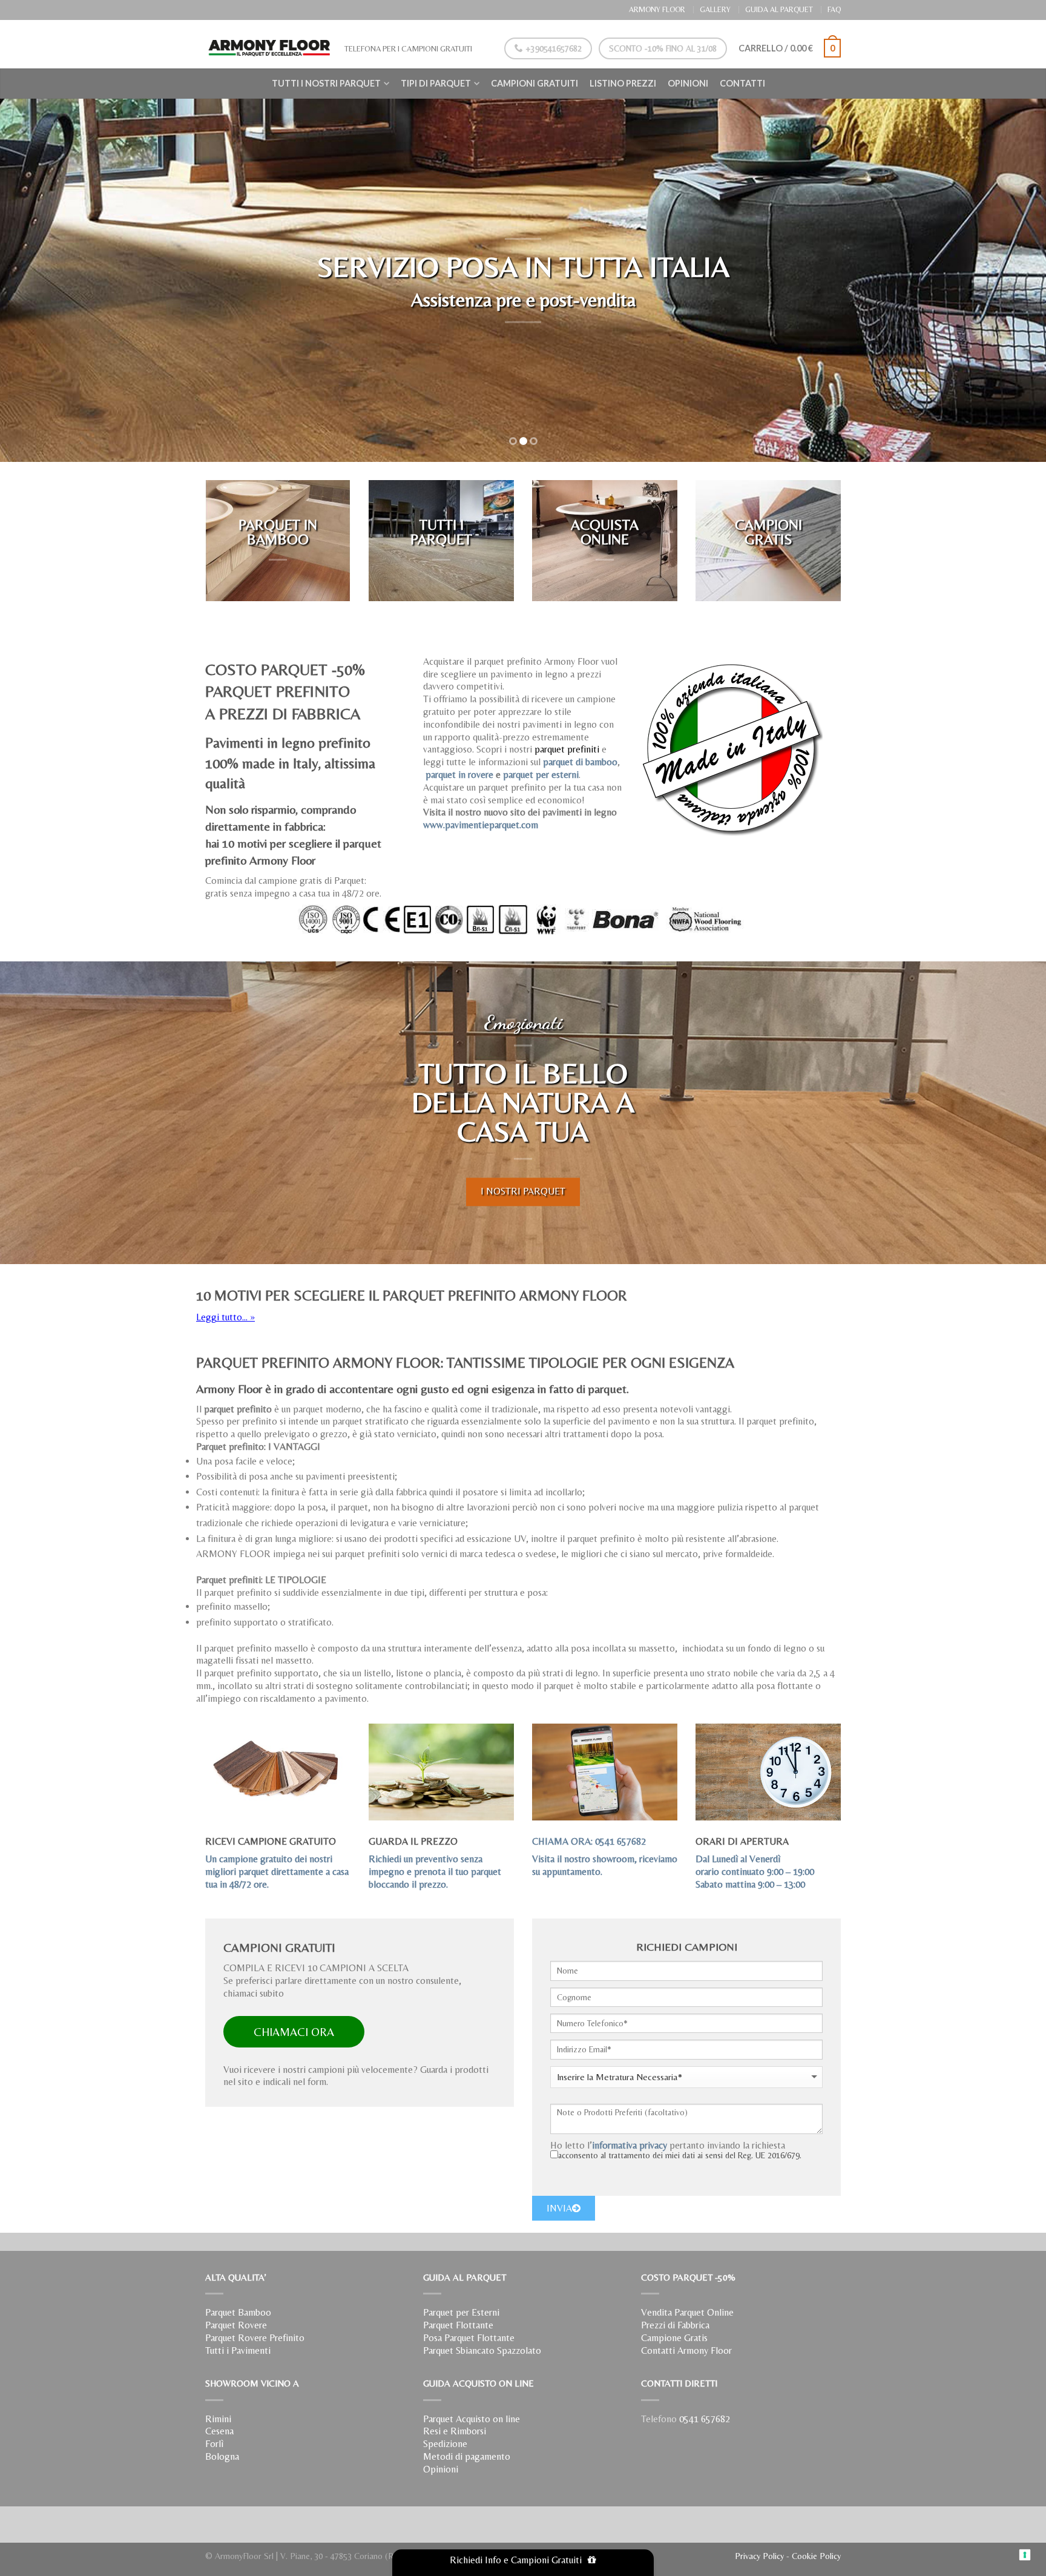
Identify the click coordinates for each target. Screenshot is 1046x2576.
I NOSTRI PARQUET (523, 1191)
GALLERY (715, 9)
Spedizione (445, 2444)
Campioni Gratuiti (535, 83)
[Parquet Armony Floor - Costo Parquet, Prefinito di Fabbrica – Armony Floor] (269, 44)
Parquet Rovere (236, 2325)
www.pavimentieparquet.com (481, 825)
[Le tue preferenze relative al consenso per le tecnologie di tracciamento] (1025, 2555)
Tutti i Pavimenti (238, 2350)
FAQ (834, 9)
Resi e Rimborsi (455, 2431)
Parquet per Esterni (461, 2312)
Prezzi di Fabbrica (675, 2325)
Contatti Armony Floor (686, 2350)
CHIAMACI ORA (294, 2032)
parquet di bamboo (580, 762)
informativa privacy (630, 2145)
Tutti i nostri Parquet (326, 83)
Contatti (742, 83)
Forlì (214, 2444)
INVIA (559, 2208)
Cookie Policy (816, 2556)
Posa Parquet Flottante (469, 2338)
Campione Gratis (674, 2338)
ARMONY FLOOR (657, 9)
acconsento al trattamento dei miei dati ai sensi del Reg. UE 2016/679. (680, 2155)
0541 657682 (705, 2419)
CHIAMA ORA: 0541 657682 (589, 1841)
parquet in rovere (459, 775)
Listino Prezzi (623, 83)
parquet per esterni (541, 775)
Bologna (222, 2456)
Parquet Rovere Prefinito (255, 2338)
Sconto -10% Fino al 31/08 (663, 48)
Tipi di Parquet (436, 83)
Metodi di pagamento (467, 2456)
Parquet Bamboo (238, 2312)
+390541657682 (552, 48)
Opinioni (688, 83)
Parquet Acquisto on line (472, 2419)
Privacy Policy (759, 2556)
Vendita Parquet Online (687, 2312)
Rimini (218, 2419)
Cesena (219, 2431)
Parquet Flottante (458, 2325)
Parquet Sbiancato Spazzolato (482, 2350)
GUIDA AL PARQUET (779, 9)
